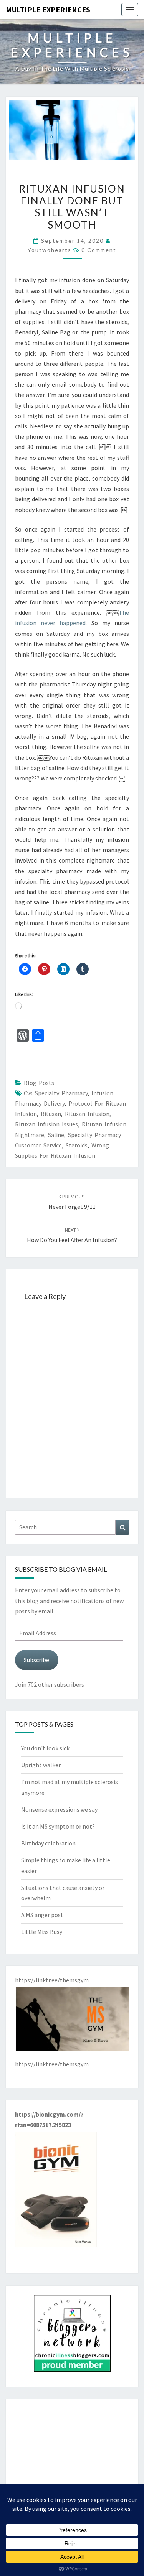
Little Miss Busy (42, 1932)
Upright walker (41, 1765)
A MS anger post (42, 1915)
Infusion (102, 1093)
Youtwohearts (50, 250)
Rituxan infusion (87, 1114)
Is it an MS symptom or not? (58, 1826)
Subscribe (36, 1660)
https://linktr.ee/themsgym (52, 2064)
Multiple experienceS (48, 9)
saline (56, 1135)
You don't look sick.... (48, 1748)
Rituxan (51, 1114)
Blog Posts (39, 1083)
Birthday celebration (48, 1843)
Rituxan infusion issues (46, 1124)
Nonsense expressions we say (59, 1809)
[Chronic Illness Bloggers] (72, 2335)
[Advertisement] (72, 2456)
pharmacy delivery (40, 1103)
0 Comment (99, 250)
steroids (77, 1145)
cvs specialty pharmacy (56, 1093)
